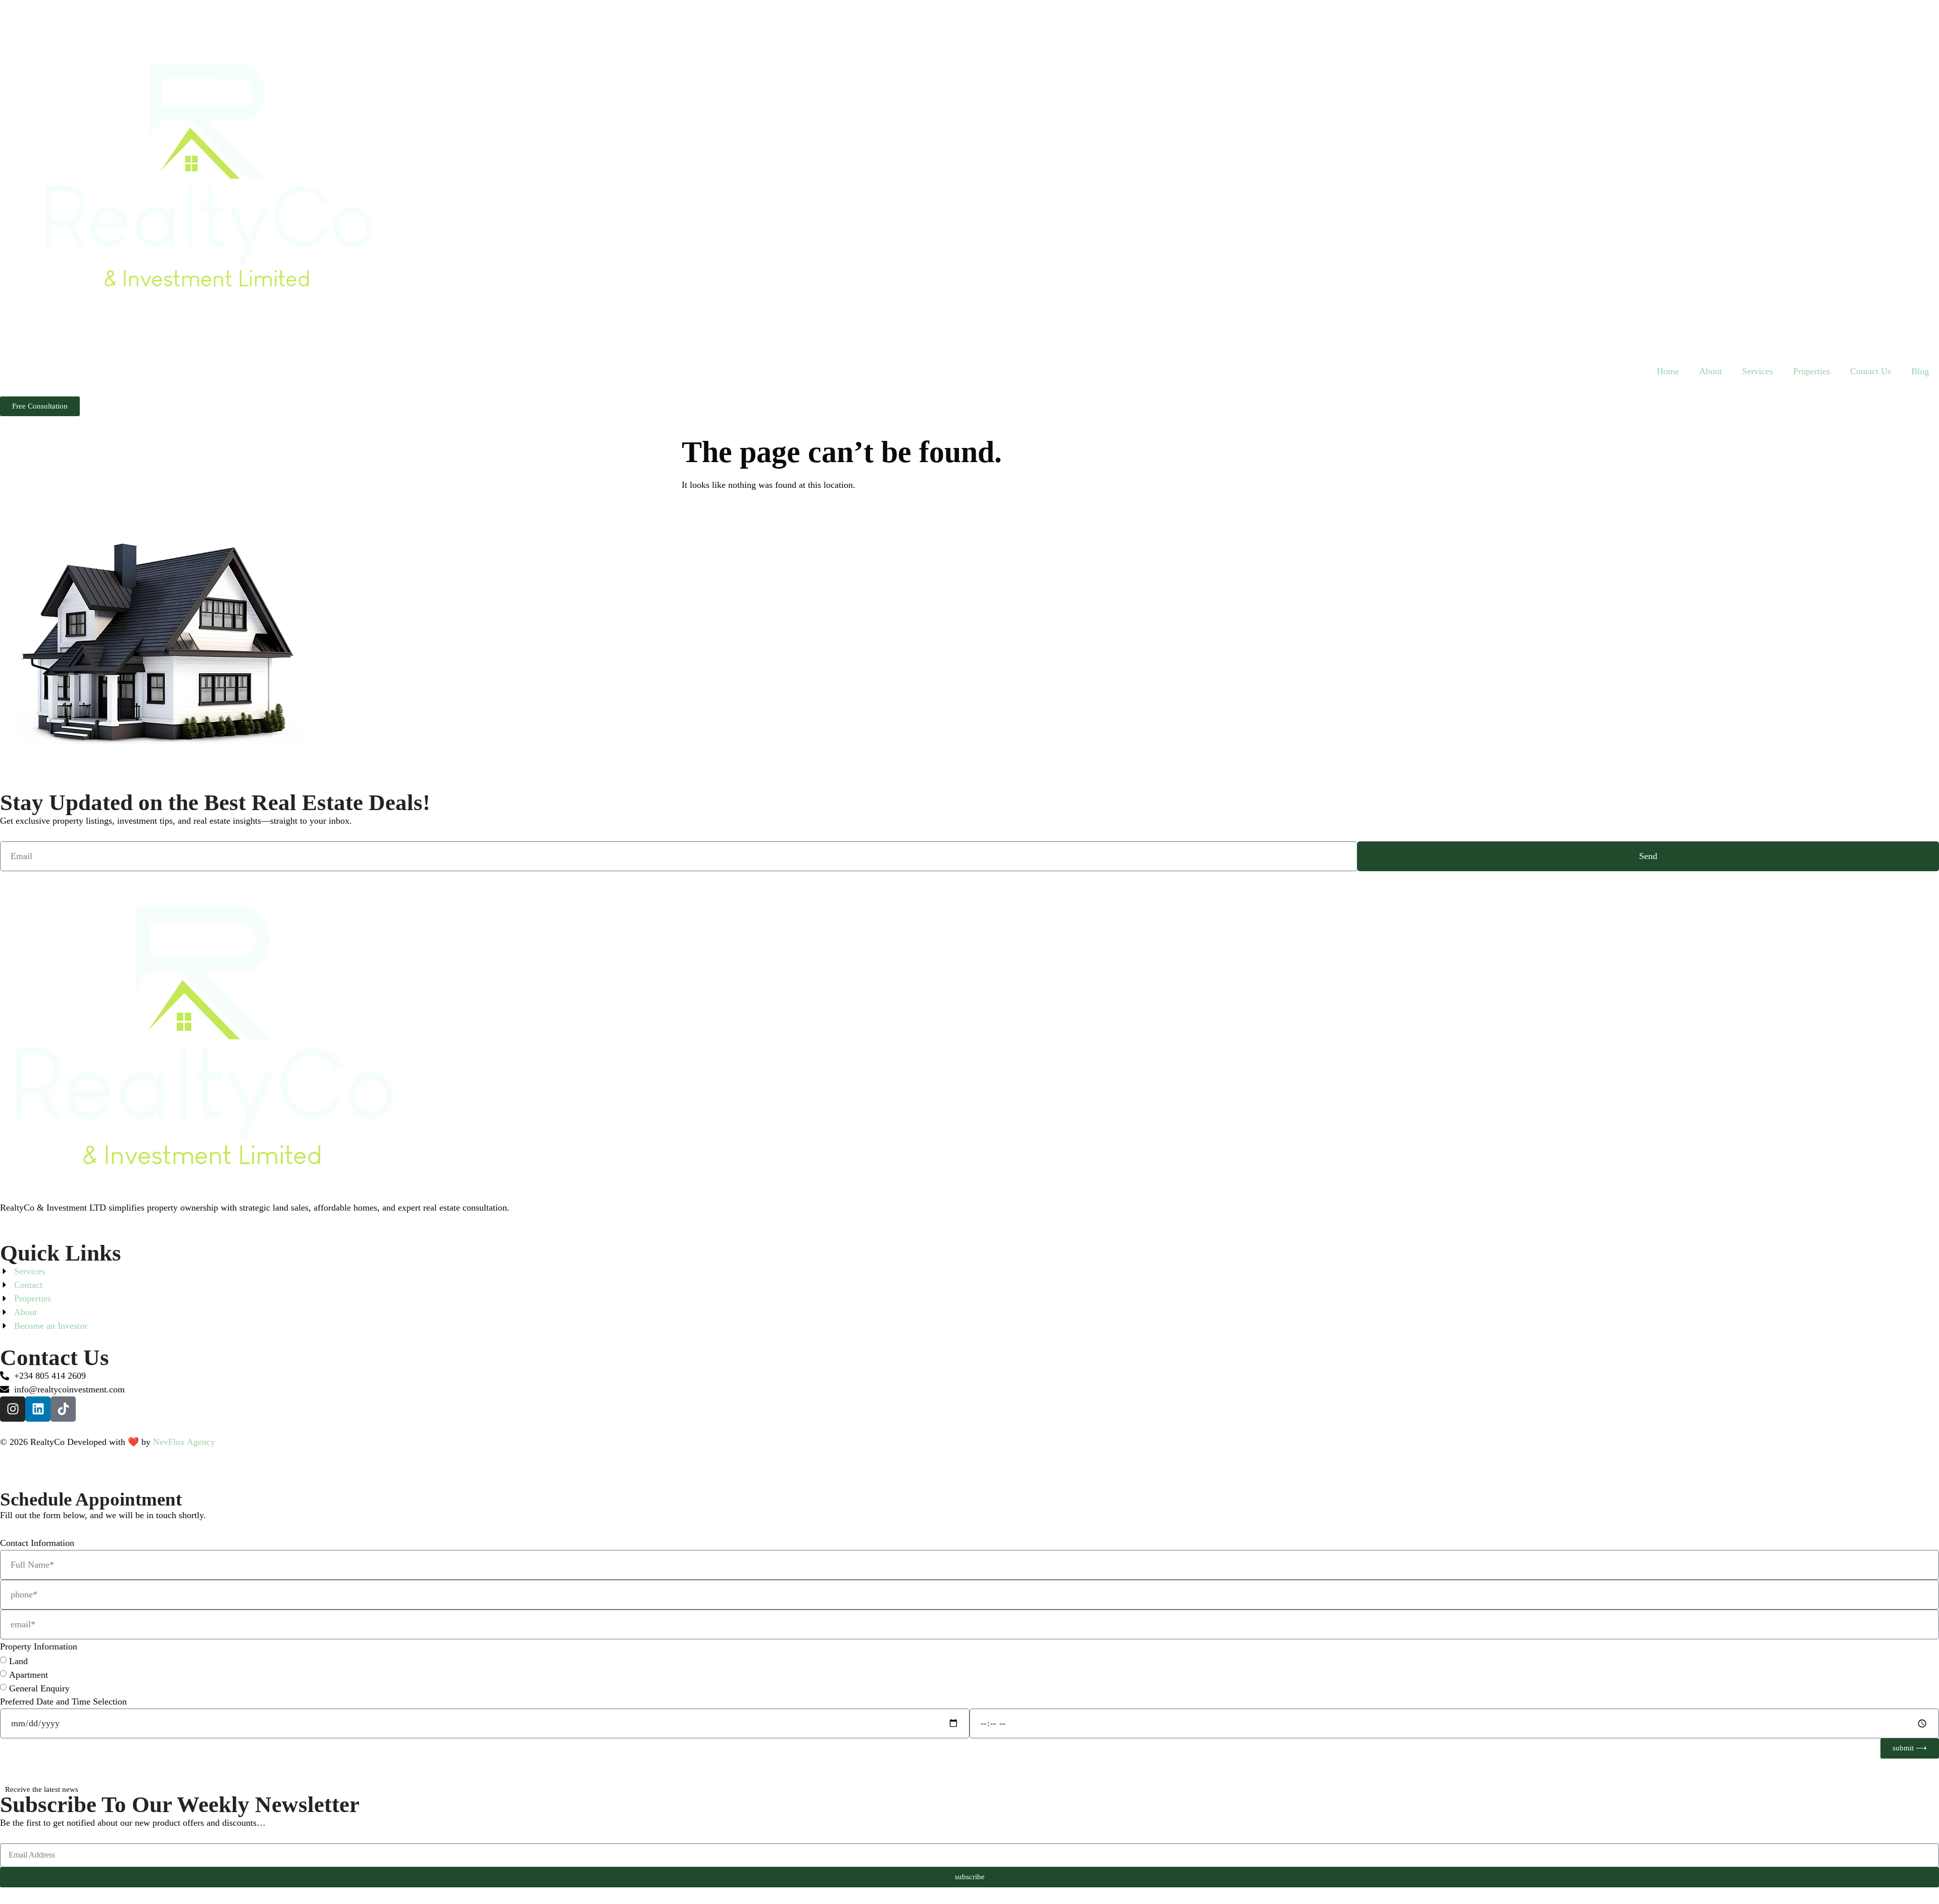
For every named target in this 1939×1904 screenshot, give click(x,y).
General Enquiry (39, 1688)
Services (1757, 371)
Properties (1812, 371)
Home (1668, 371)
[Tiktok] (63, 1409)
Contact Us (1871, 371)
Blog (1920, 371)
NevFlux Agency (184, 1442)
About (1711, 371)
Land (18, 1661)
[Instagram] (13, 1409)
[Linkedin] (38, 1409)
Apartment (29, 1675)
